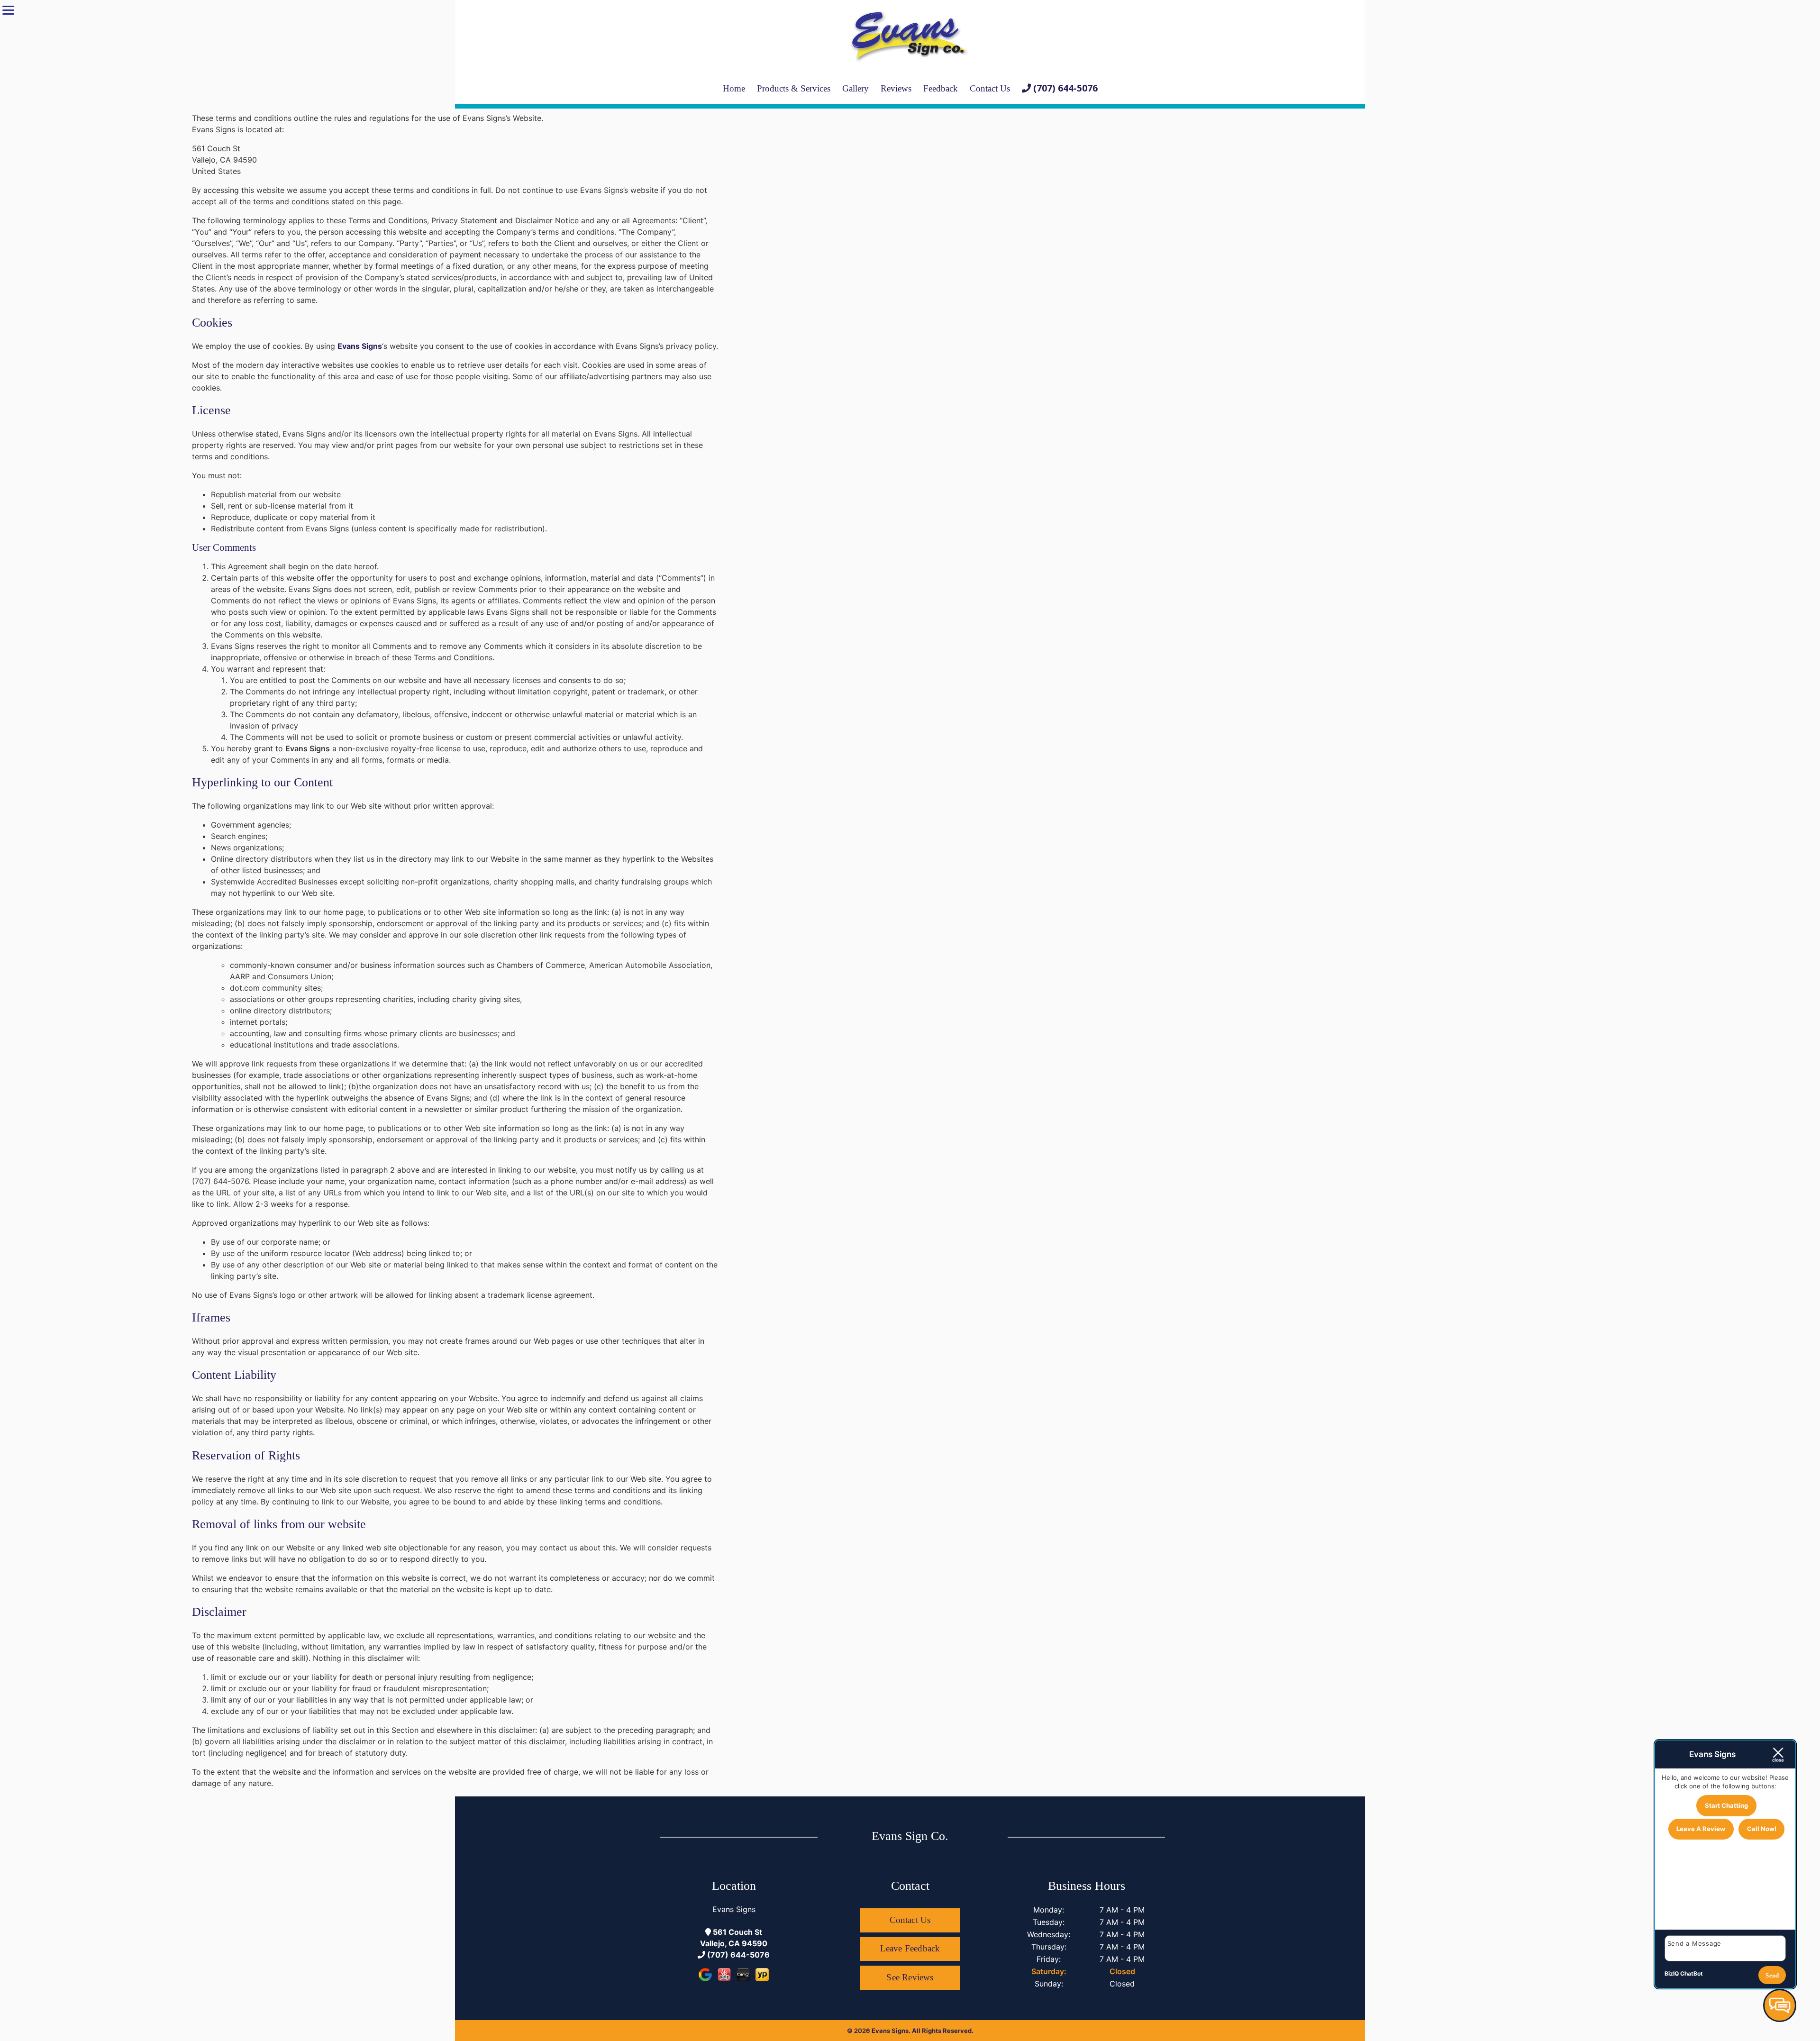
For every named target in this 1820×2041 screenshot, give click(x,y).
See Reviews (910, 1977)
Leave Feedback (910, 1948)
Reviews (896, 88)
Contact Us (990, 88)
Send (1772, 1975)
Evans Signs (360, 346)
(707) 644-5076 (737, 1955)
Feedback (941, 88)
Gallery (855, 88)
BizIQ (1672, 1973)
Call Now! (1762, 1829)
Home (734, 88)
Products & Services (794, 88)
